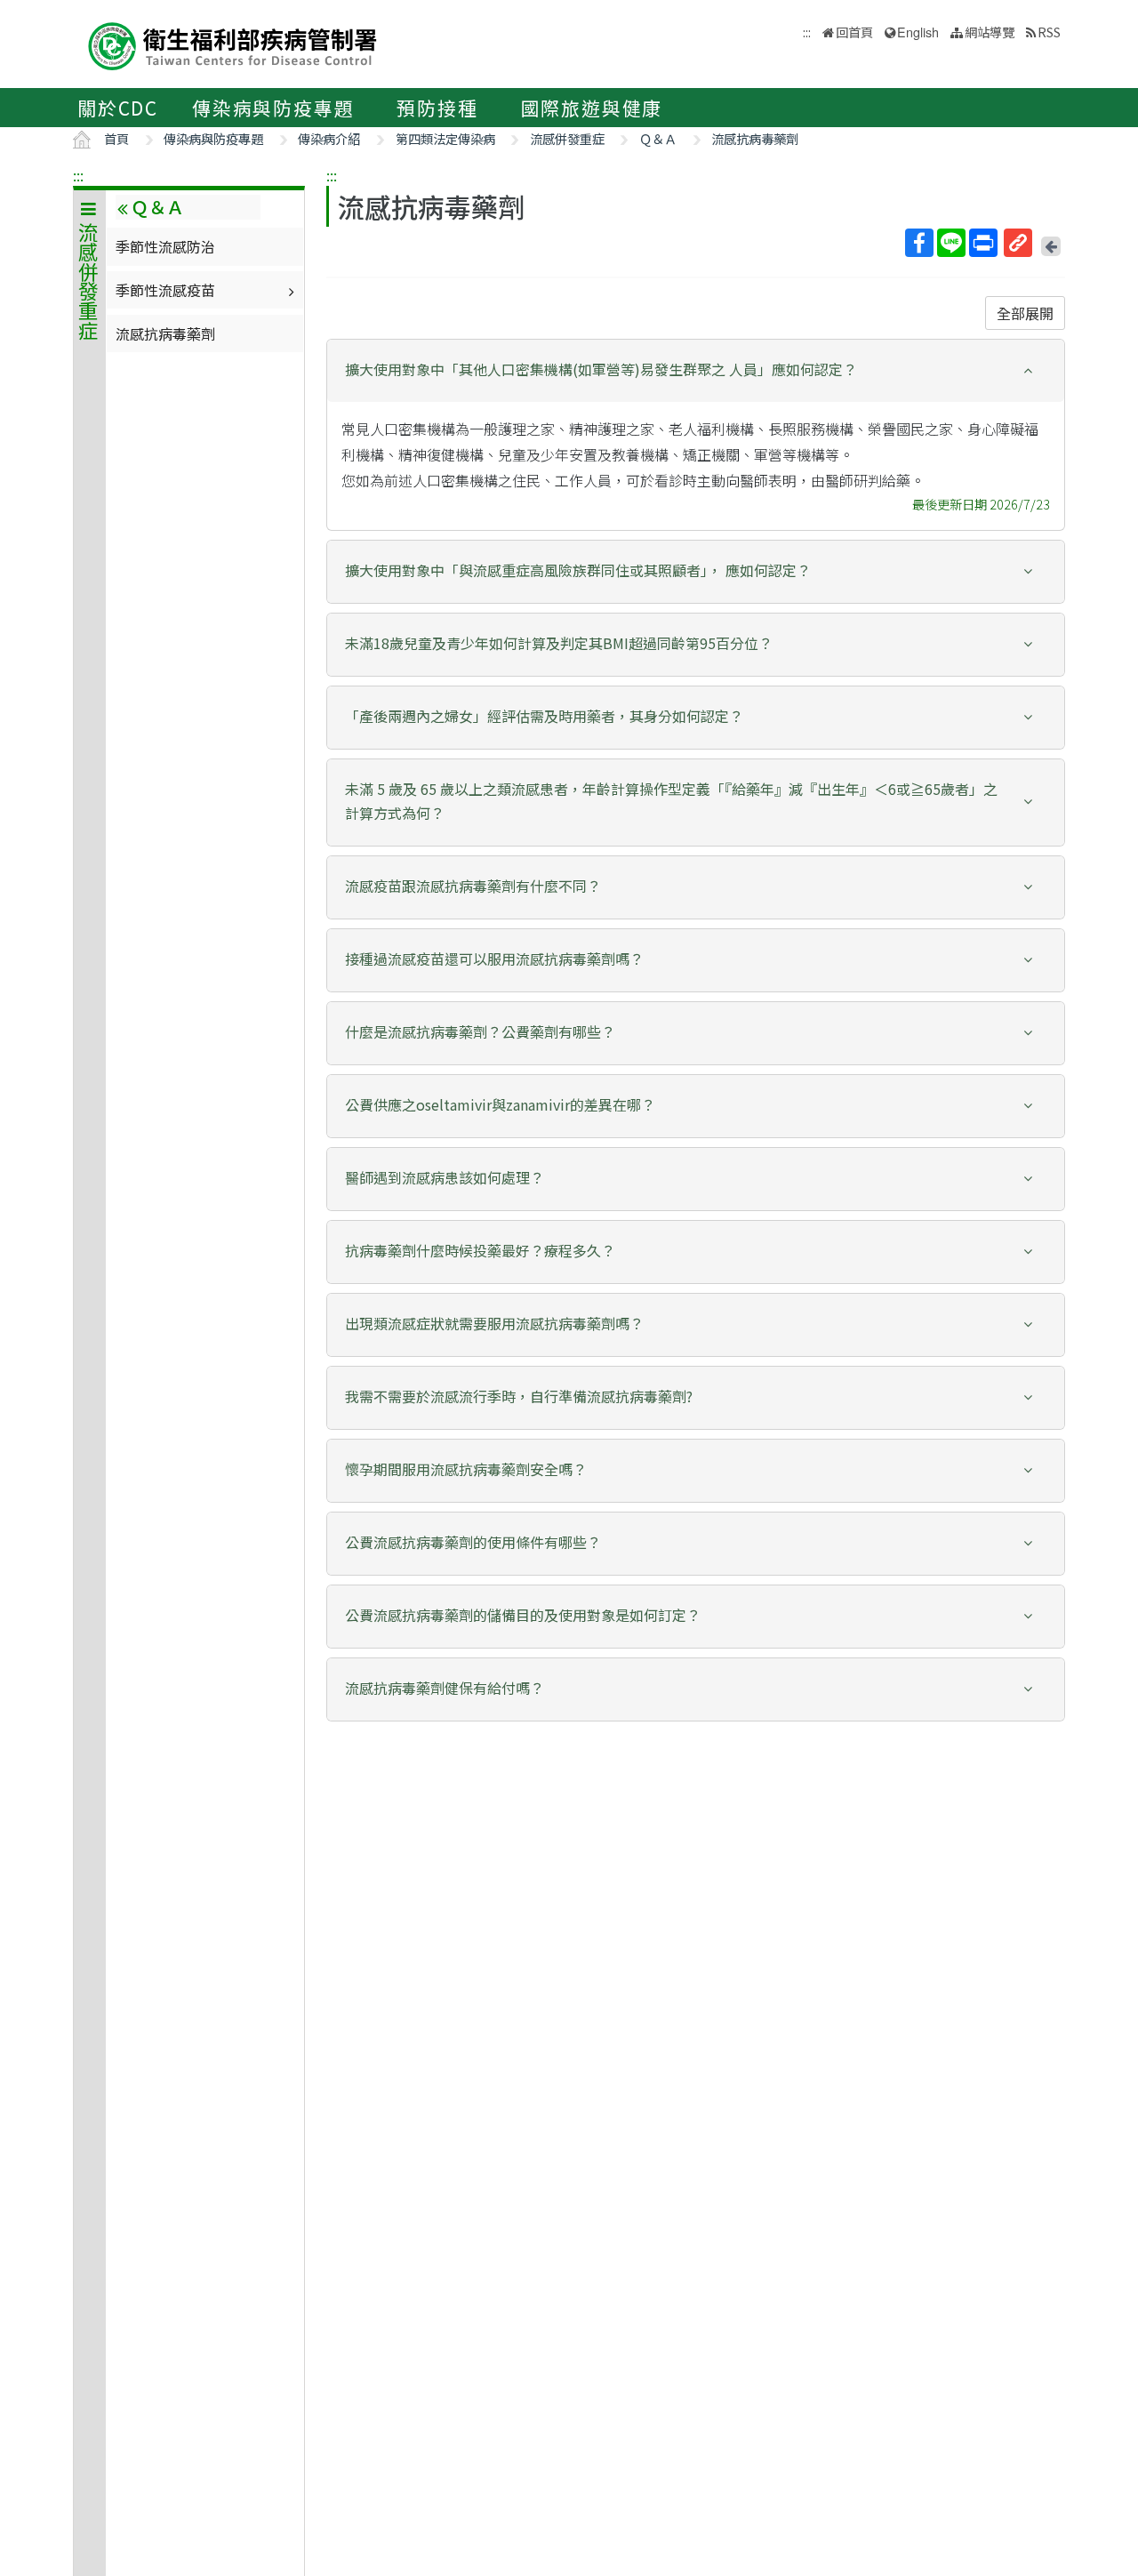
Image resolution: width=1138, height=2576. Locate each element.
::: (78, 175)
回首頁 (854, 32)
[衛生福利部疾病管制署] (233, 44)
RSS (1049, 32)
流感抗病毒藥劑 (755, 138)
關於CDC (118, 108)
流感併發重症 (567, 138)
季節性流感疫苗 (165, 290)
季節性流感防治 (165, 246)
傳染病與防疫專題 (273, 108)
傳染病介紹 (329, 138)
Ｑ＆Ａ (658, 138)
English (918, 32)
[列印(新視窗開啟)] (983, 243)
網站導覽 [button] (990, 32)
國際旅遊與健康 (592, 108)
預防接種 (437, 108)
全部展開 (1025, 313)
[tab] (696, 371)
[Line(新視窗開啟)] (951, 243)
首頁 (116, 138)
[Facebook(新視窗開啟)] (919, 243)
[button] (696, 369)
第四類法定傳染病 (445, 138)
